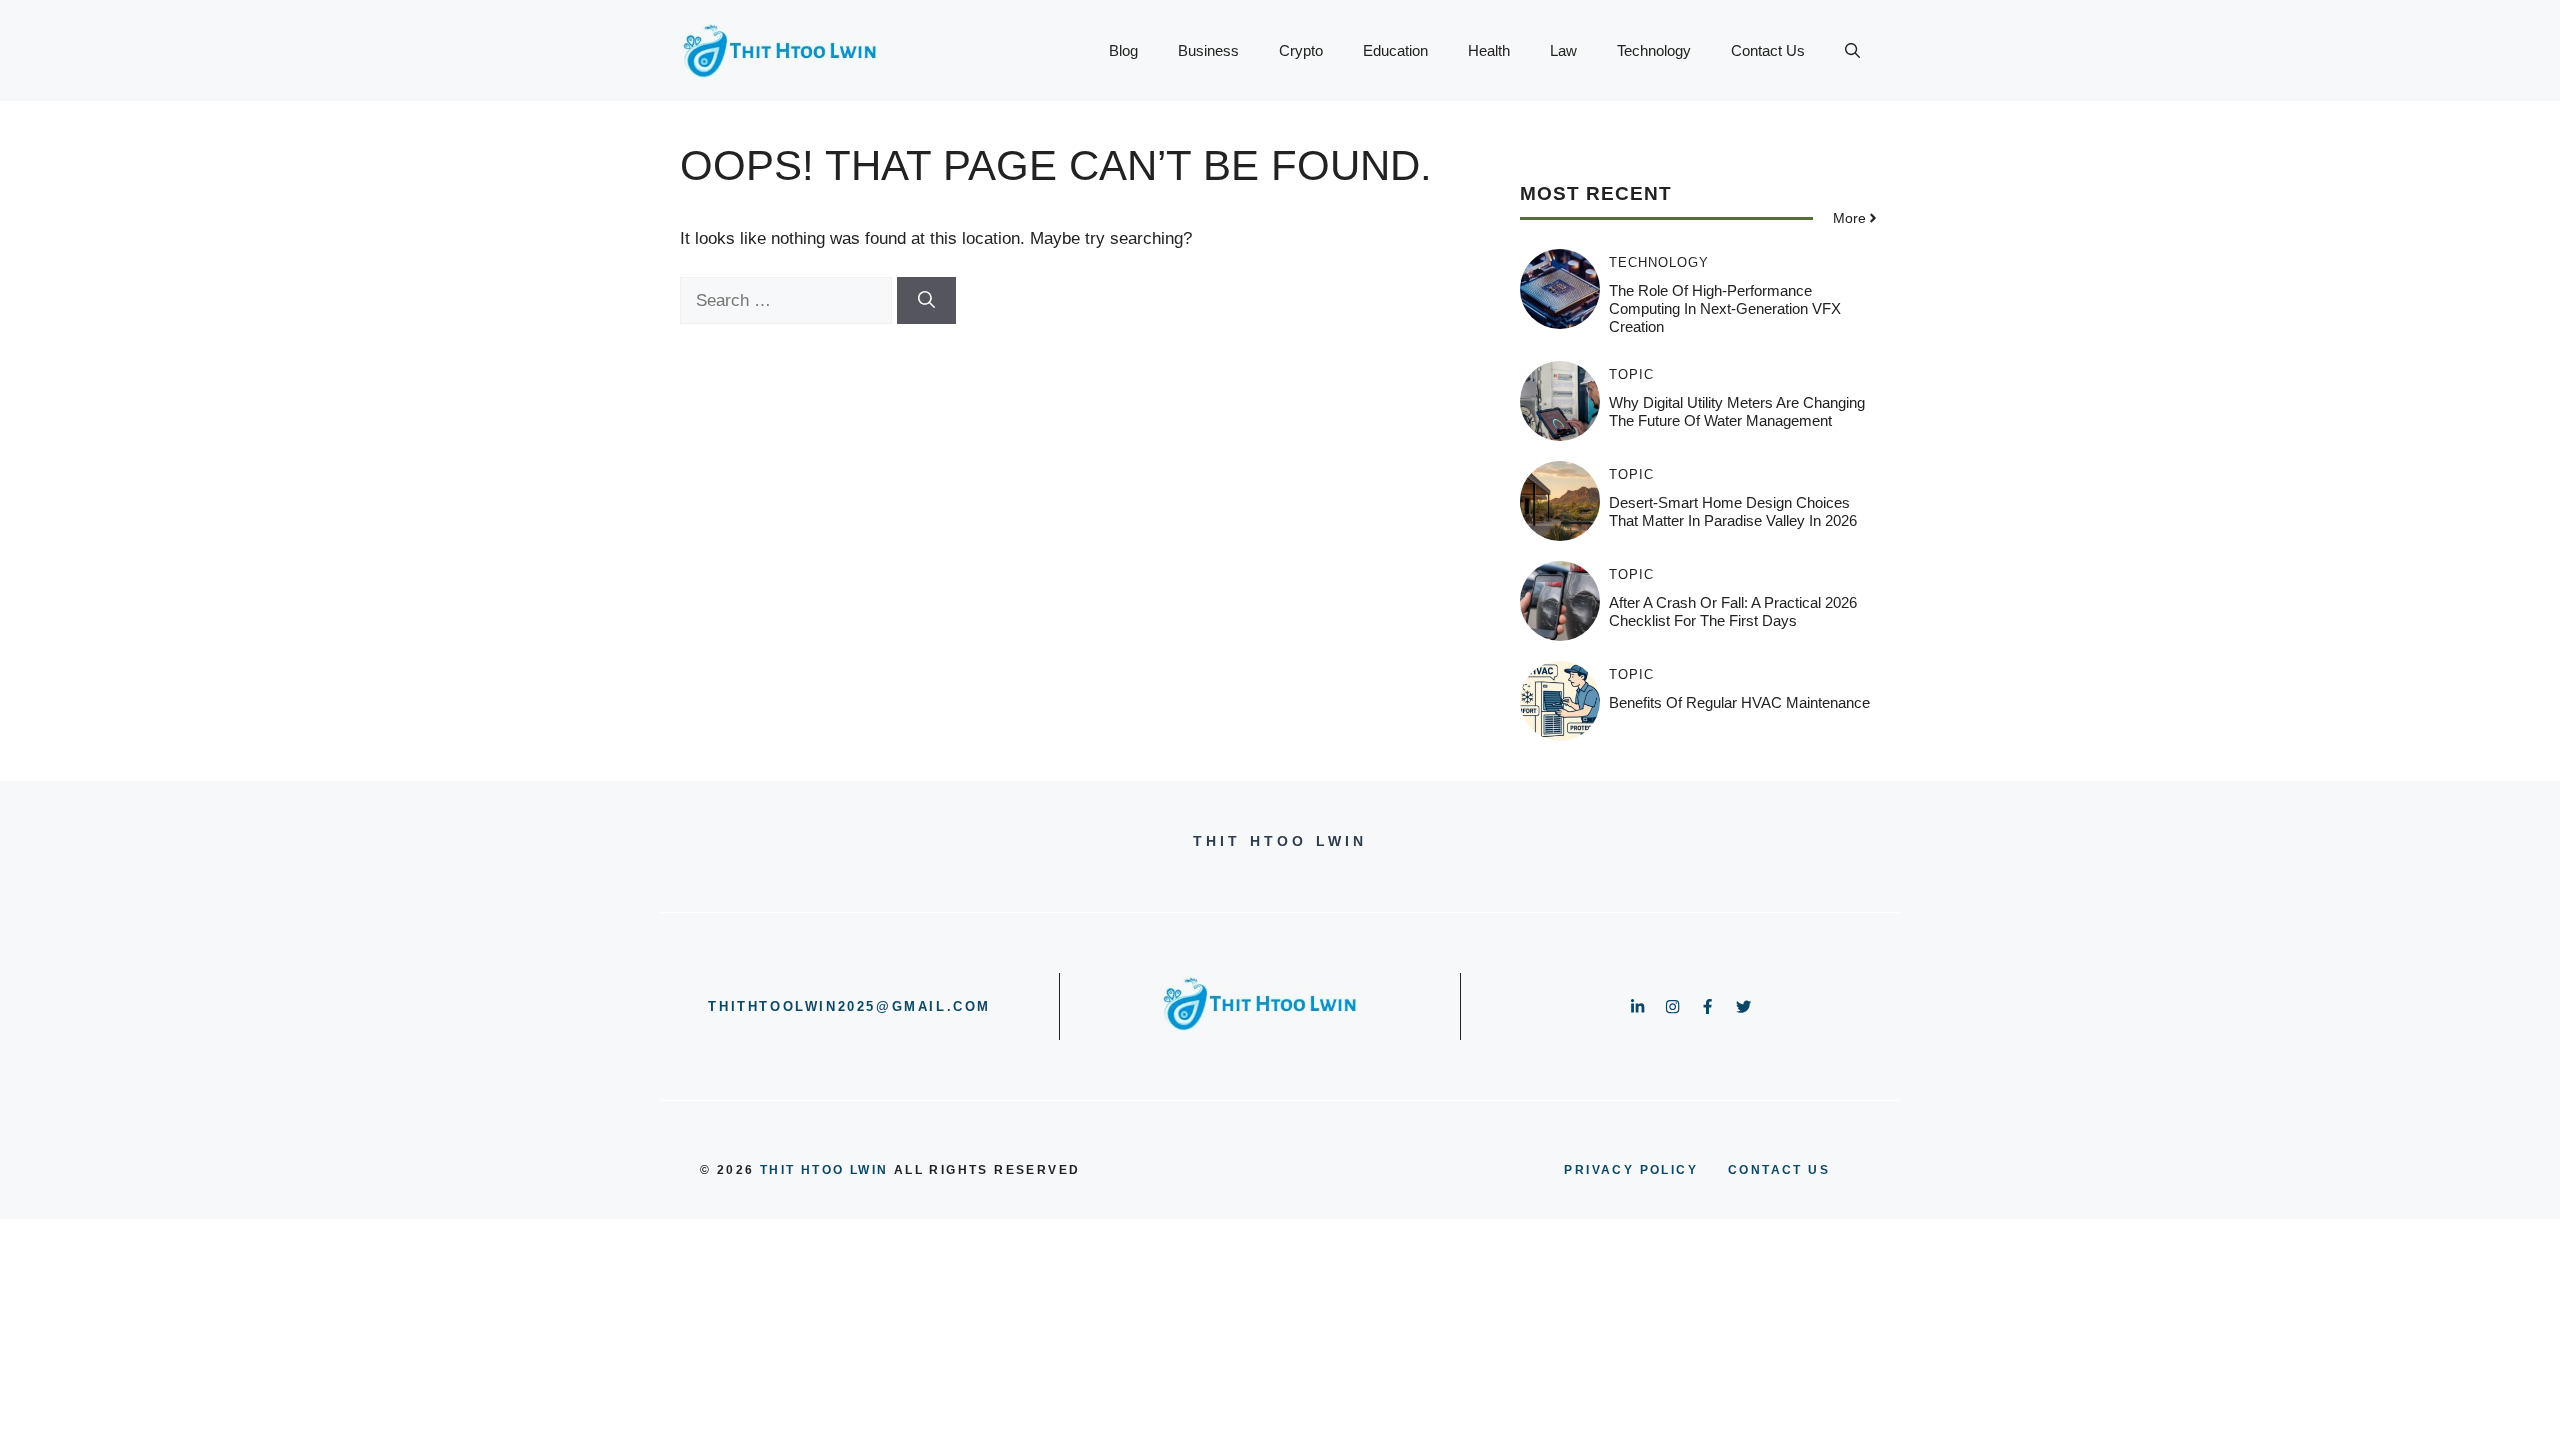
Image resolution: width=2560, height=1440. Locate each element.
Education (1395, 50)
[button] (1852, 51)
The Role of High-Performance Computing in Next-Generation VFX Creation (1725, 308)
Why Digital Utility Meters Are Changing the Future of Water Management (1737, 411)
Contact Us (1768, 50)
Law (1563, 50)
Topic (1631, 374)
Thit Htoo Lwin (824, 1170)
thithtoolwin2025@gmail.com (849, 1006)
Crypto (1301, 50)
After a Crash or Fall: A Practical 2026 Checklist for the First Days (1733, 611)
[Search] (926, 301)
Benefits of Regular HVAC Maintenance (1739, 702)
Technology (1654, 50)
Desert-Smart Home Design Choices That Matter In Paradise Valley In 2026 (1733, 511)
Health (1489, 50)
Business (1208, 50)
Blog (1123, 50)
